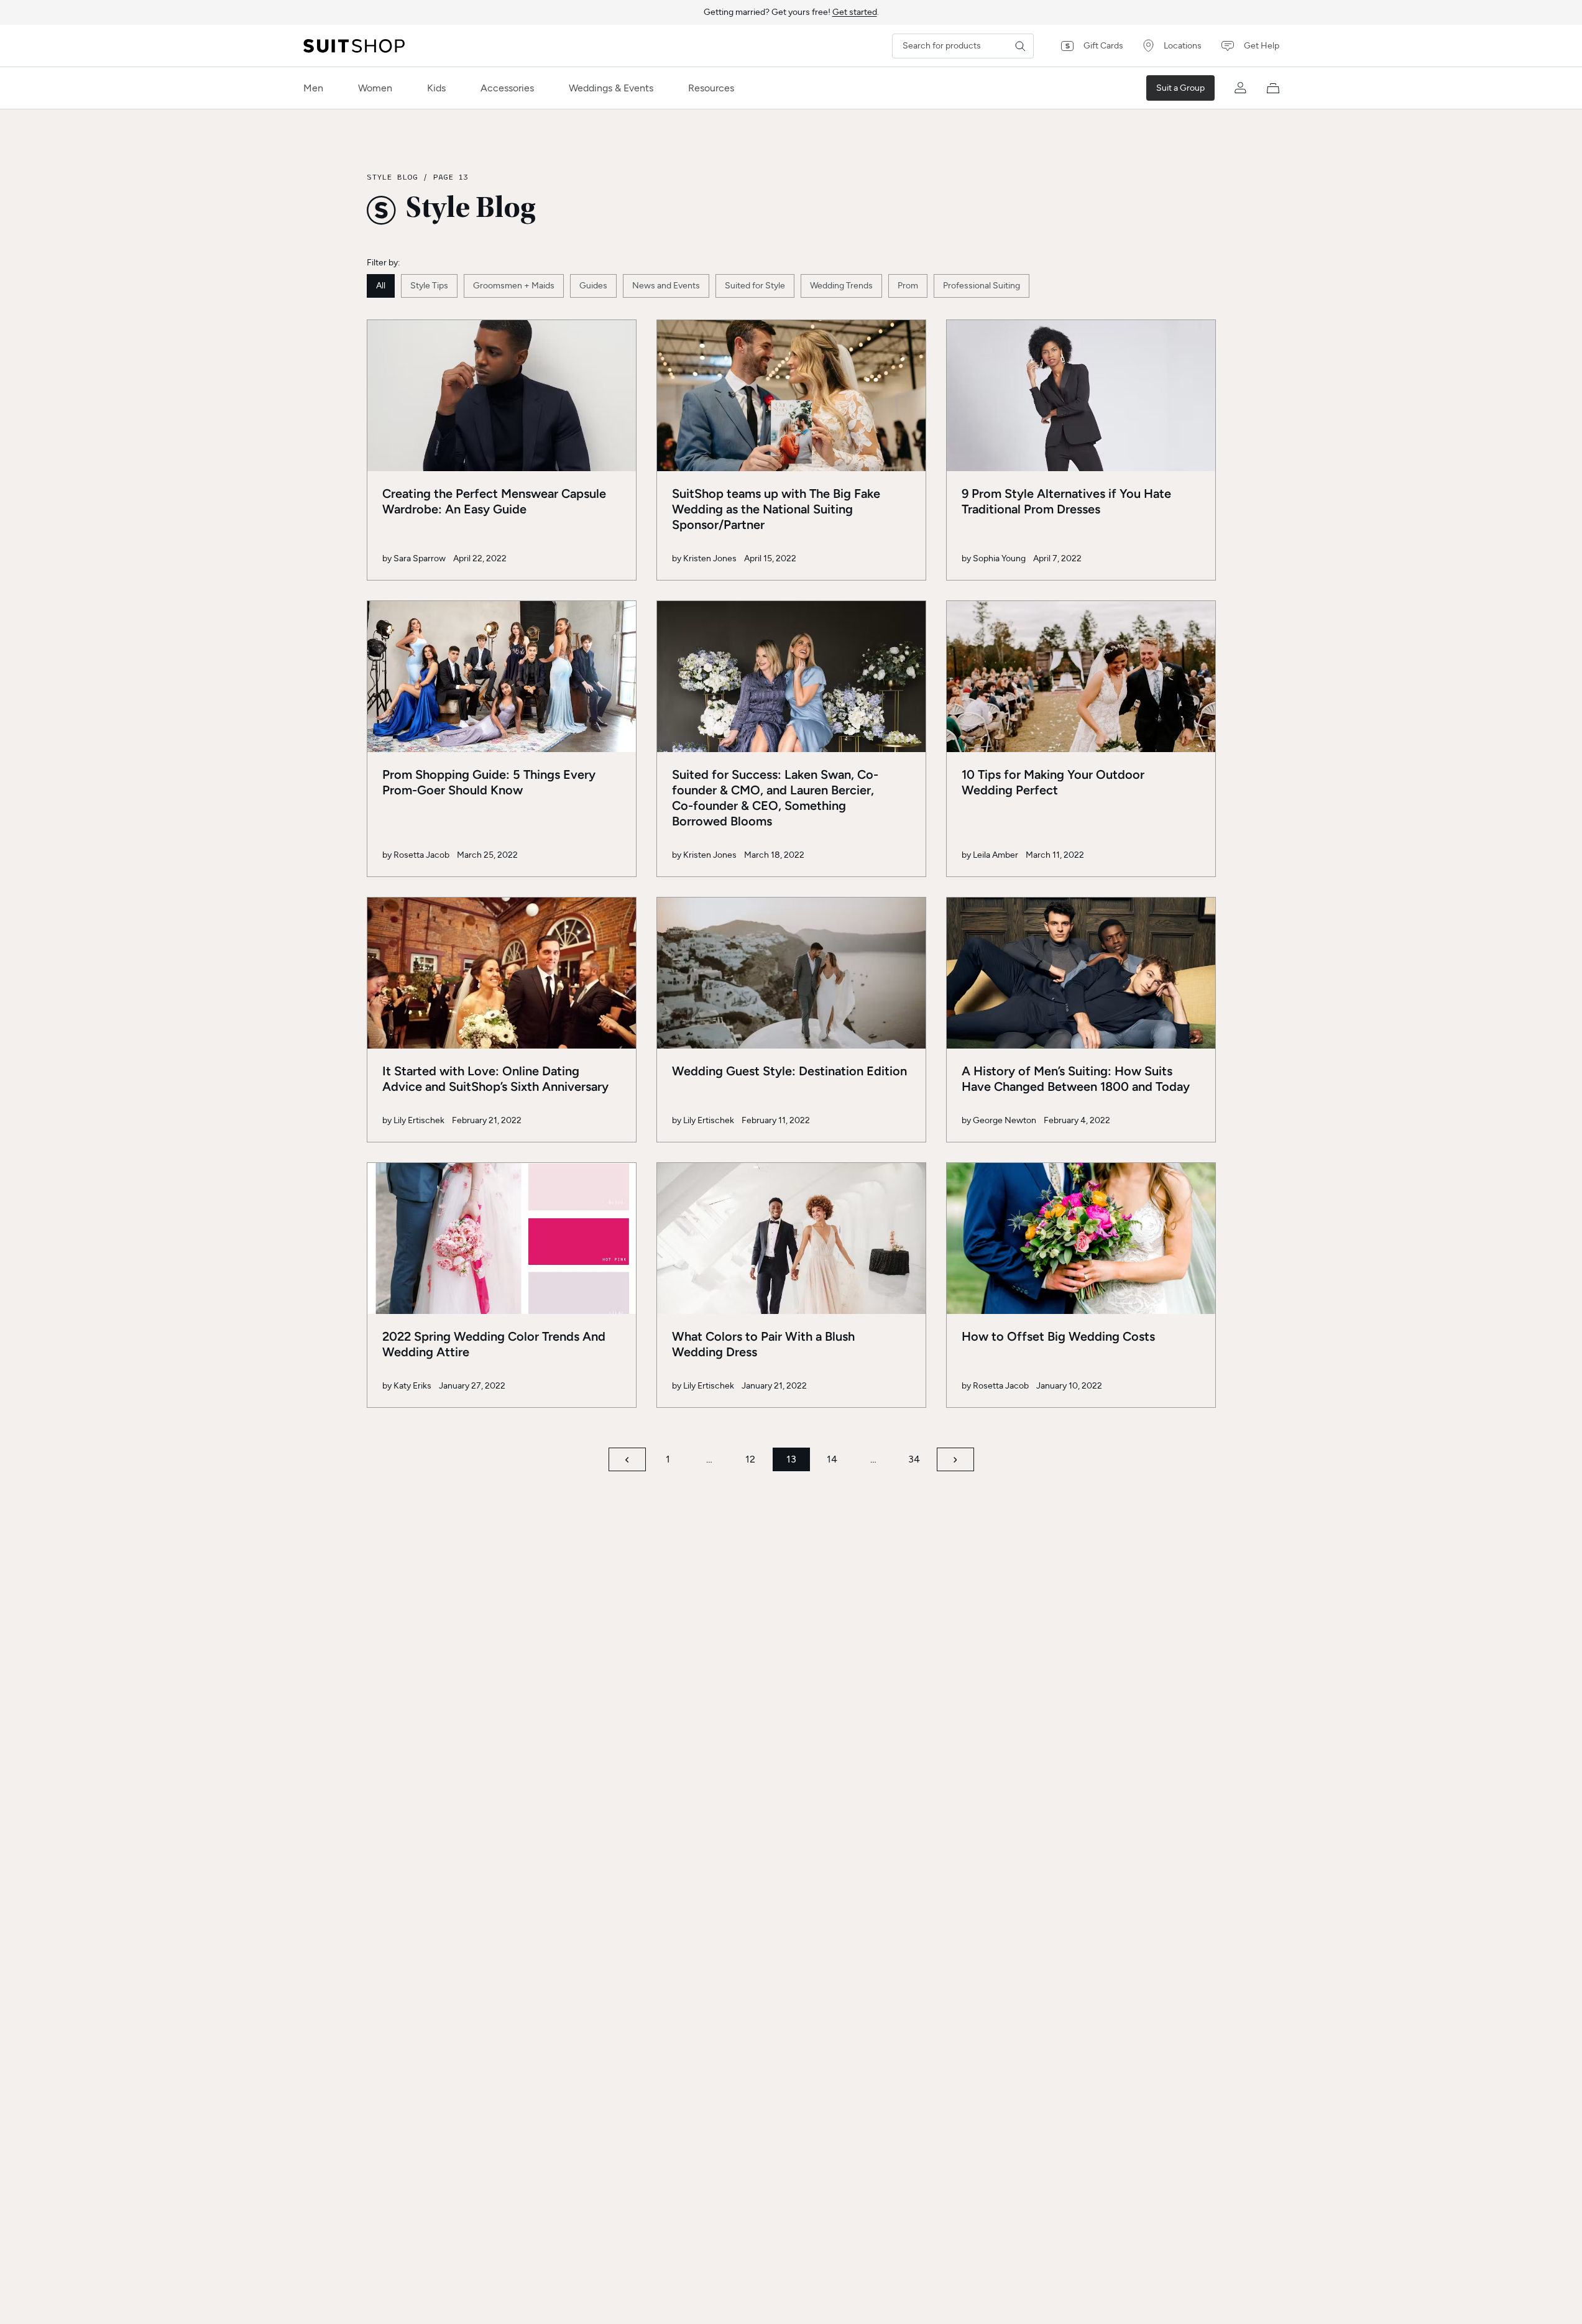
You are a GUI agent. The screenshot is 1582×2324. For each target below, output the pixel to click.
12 (750, 1459)
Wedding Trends (841, 286)
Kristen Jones (710, 558)
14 (832, 1459)
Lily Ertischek (419, 1120)
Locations (1183, 46)
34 (914, 1459)
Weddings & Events (611, 88)
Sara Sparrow (420, 558)
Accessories (507, 88)
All (381, 286)
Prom (908, 286)
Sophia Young (999, 558)
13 (791, 1459)
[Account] (1241, 88)
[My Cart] (1273, 88)
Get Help (1262, 46)
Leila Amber (996, 855)
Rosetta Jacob (421, 855)
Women (375, 88)
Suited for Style (755, 286)
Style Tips (429, 286)
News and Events (666, 286)
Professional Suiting (982, 286)
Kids (436, 88)
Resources (711, 88)
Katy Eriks (412, 1386)
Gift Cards (1103, 46)
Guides (593, 286)
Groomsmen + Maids (514, 286)
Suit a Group (1180, 88)
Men (313, 88)
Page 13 (450, 177)
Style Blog (392, 177)
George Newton (1005, 1120)
